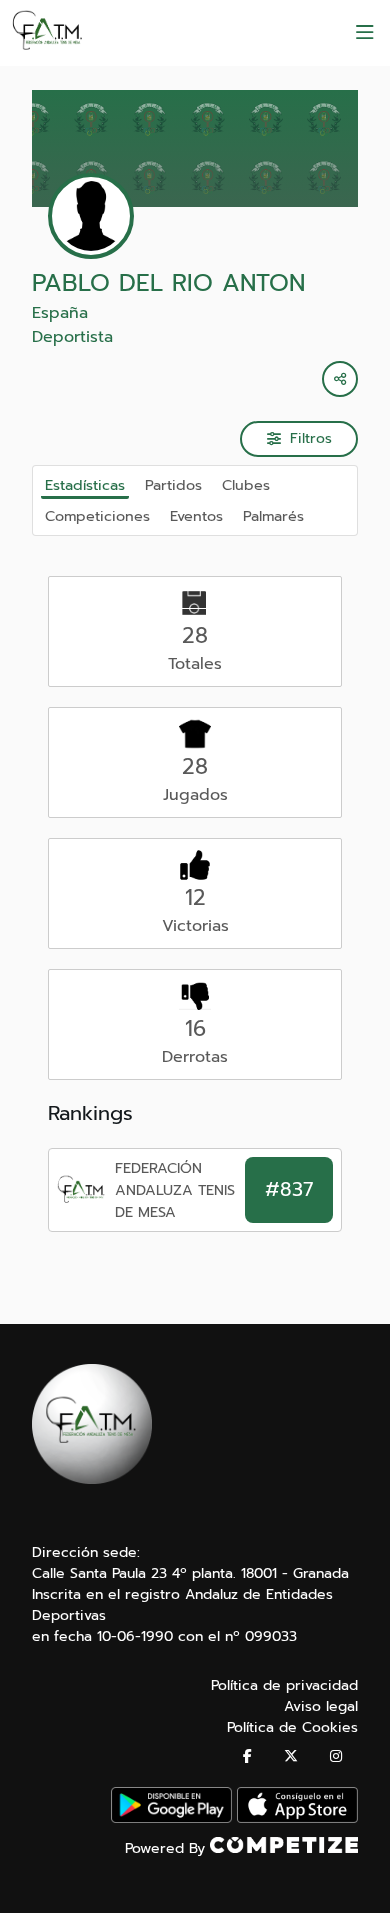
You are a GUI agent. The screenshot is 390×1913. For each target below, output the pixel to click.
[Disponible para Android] (171, 1818)
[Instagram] (336, 1756)
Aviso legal (321, 1706)
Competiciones (97, 516)
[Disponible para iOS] (297, 1818)
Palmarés (273, 516)
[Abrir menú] (365, 33)
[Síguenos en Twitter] (291, 1756)
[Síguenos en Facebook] (247, 1756)
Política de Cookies (292, 1727)
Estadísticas (85, 485)
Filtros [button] (311, 438)
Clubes (246, 485)
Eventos (196, 516)
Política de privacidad (284, 1685)
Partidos (173, 485)
